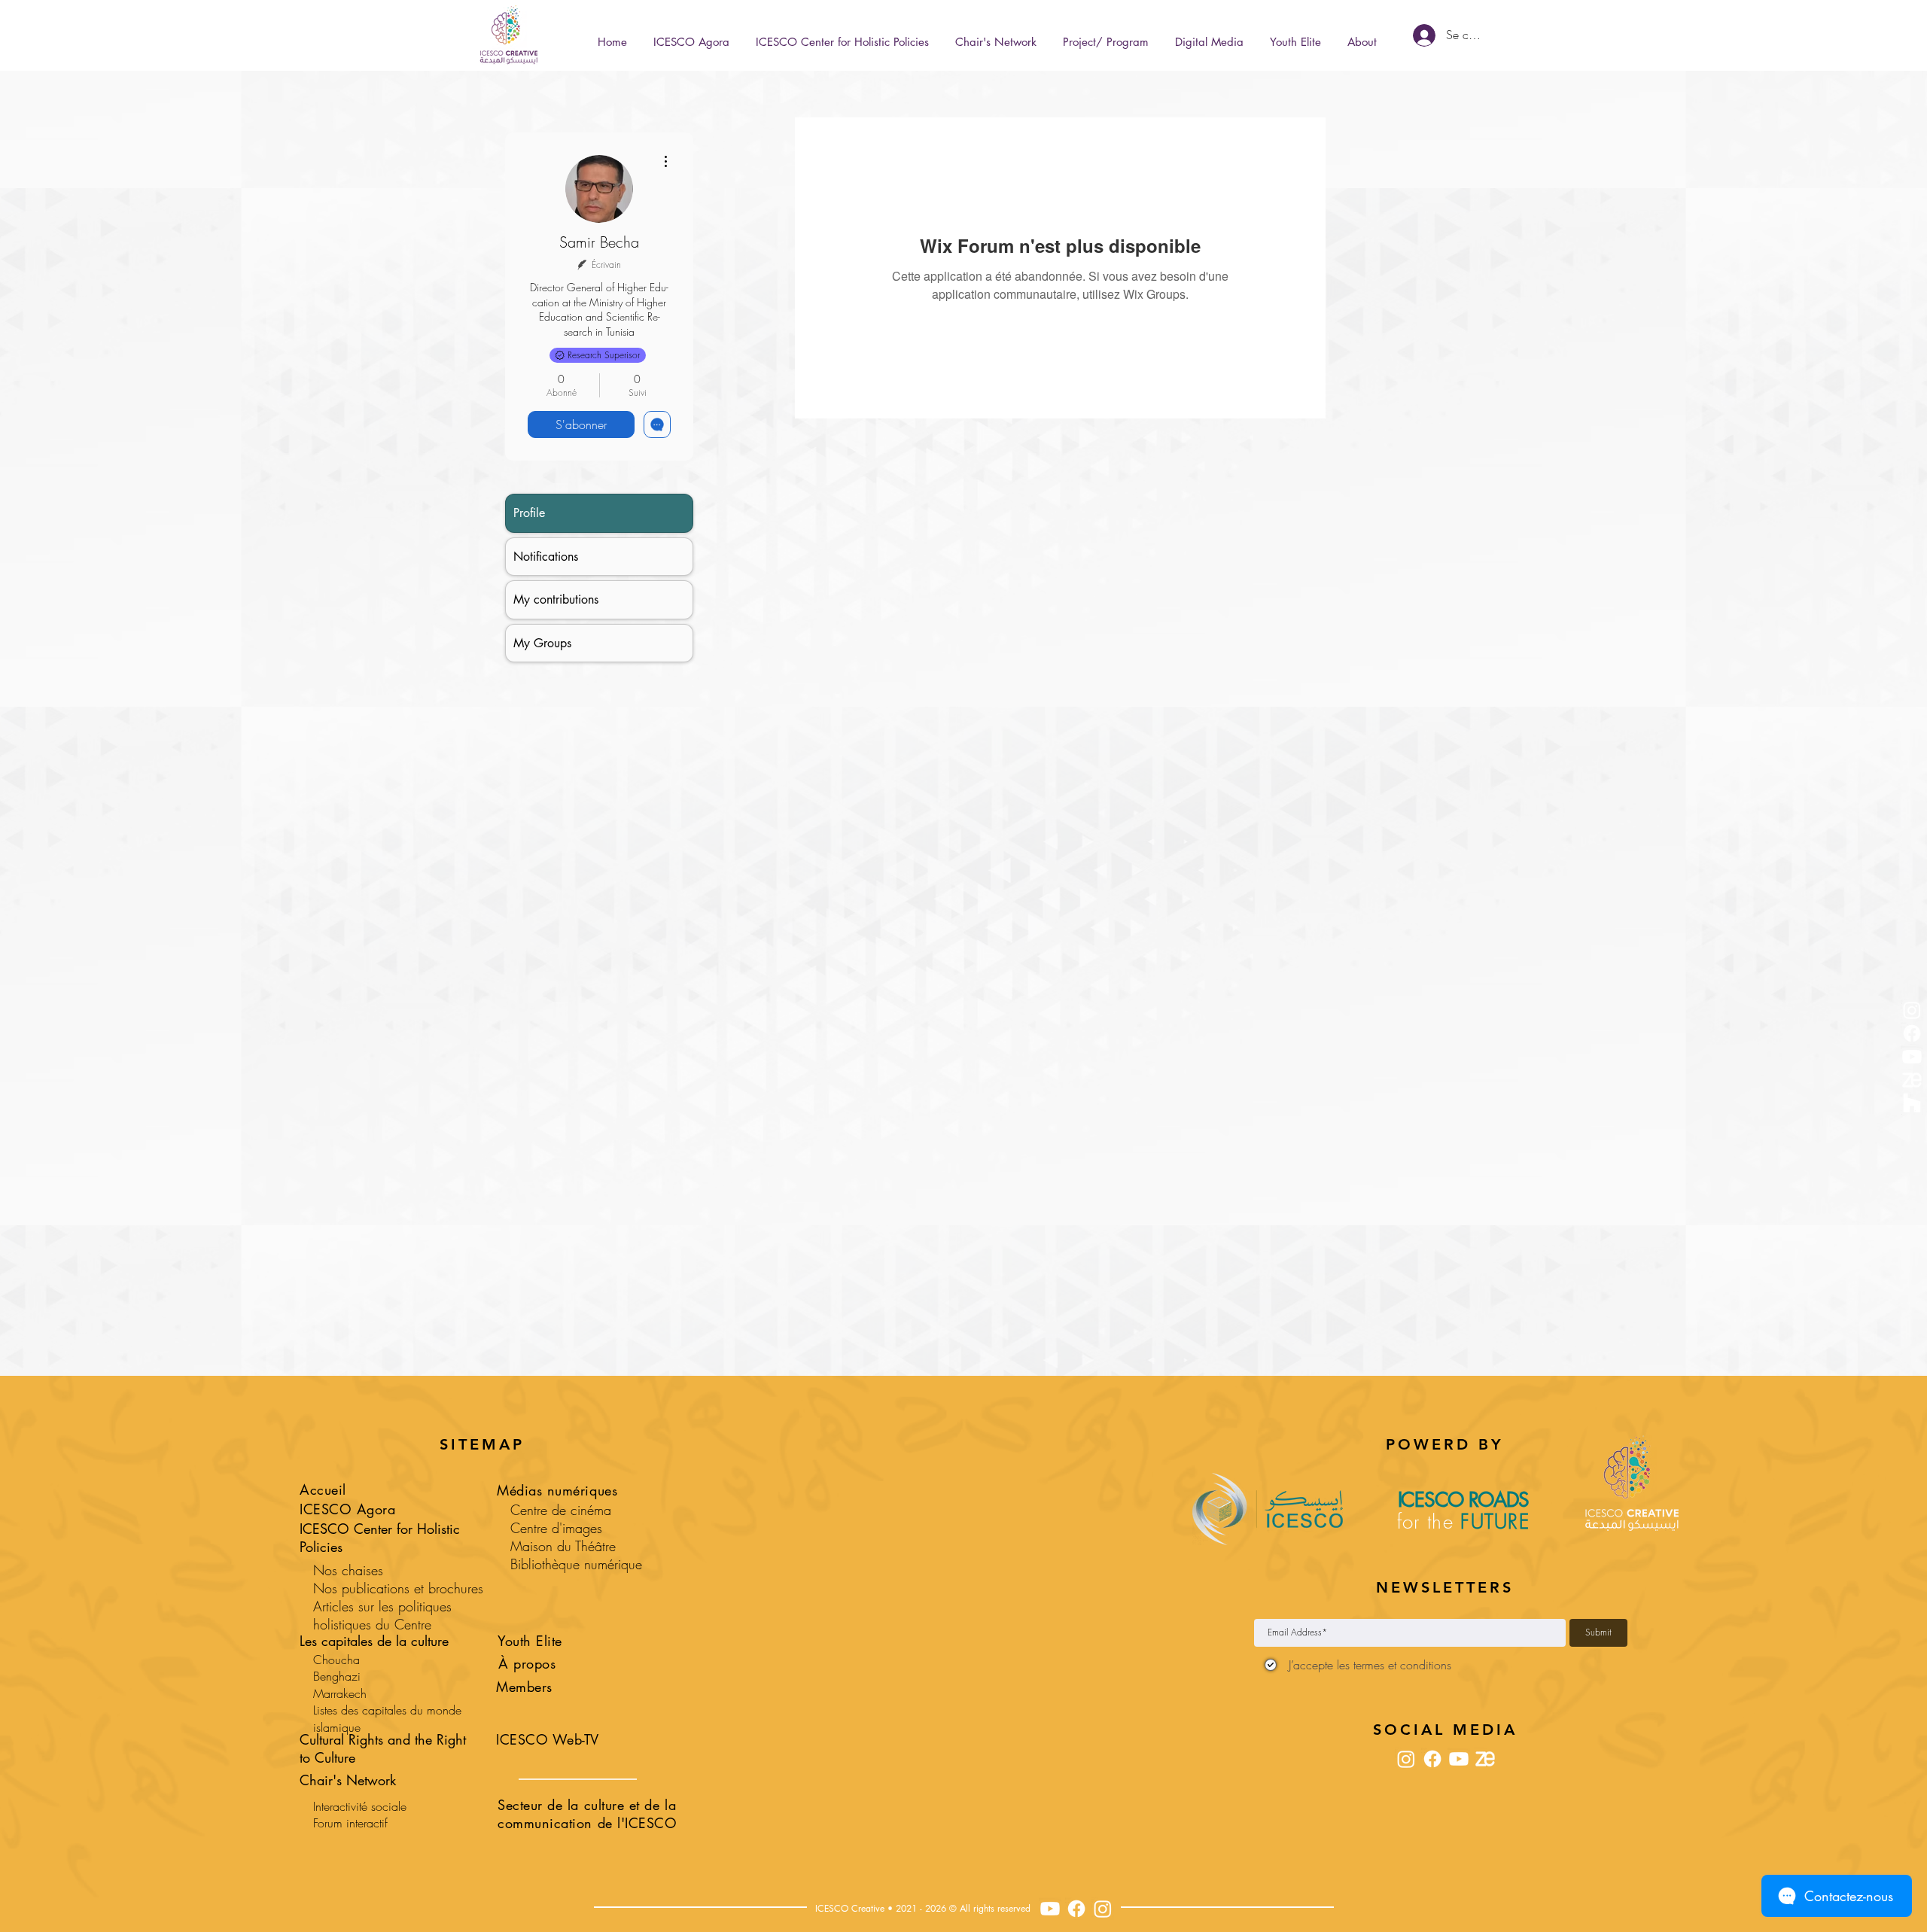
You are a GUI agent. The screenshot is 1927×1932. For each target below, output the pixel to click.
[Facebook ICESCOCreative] (1076, 1909)
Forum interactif (350, 1823)
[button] (1105, 35)
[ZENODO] (1912, 1080)
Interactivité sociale (360, 1806)
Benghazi (337, 1676)
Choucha (336, 1660)
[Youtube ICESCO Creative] (1050, 1909)
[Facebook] (1912, 1033)
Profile (529, 513)
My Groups (542, 643)
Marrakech (340, 1693)
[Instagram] (1912, 1010)
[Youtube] (1912, 1057)
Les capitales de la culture (374, 1641)
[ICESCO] (1912, 1103)
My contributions (556, 599)
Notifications (546, 557)
